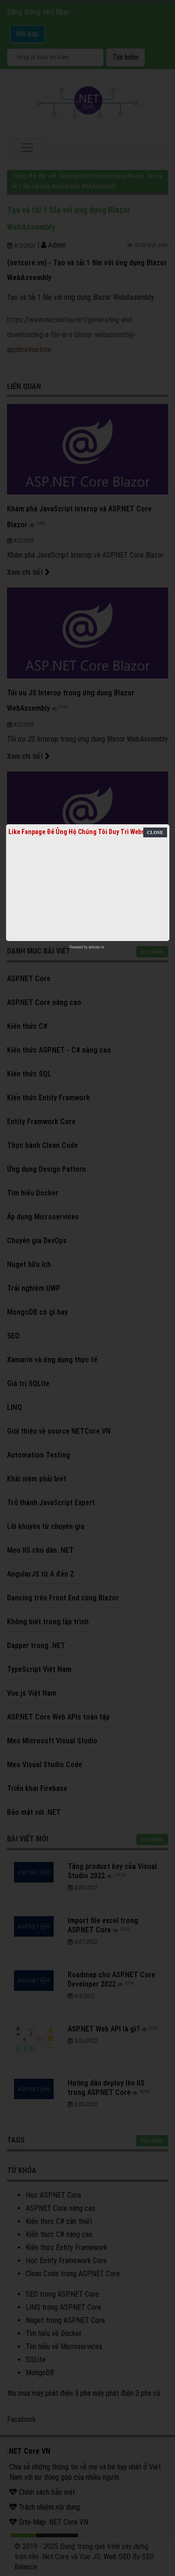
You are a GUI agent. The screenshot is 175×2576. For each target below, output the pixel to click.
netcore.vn (96, 947)
